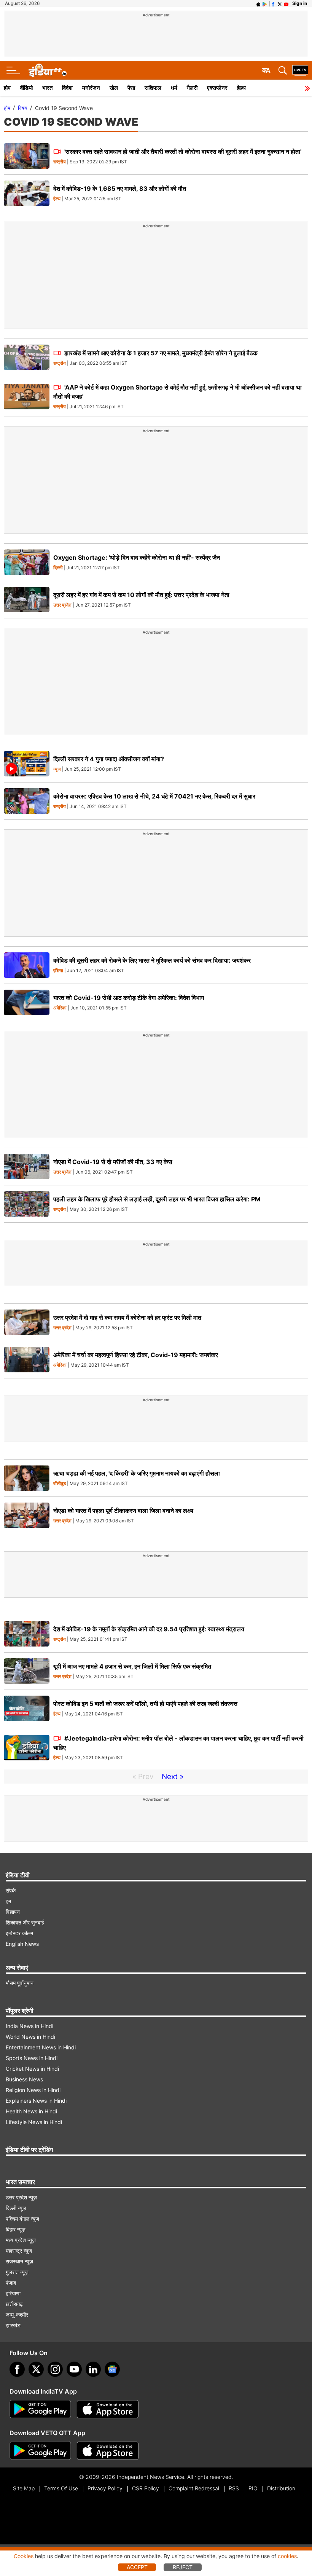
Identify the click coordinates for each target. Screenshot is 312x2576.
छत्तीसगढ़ (14, 2304)
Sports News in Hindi (32, 2058)
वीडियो (26, 88)
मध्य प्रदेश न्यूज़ (21, 2240)
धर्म (174, 88)
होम (7, 88)
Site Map (24, 2488)
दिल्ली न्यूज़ (16, 2208)
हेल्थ (241, 88)
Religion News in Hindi (33, 2090)
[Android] (265, 3)
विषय (23, 108)
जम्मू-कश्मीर (17, 2315)
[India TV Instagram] (55, 2369)
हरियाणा (13, 2293)
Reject (183, 2567)
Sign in (300, 3)
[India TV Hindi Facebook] (273, 3)
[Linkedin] (93, 2369)
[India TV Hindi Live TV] (300, 70)
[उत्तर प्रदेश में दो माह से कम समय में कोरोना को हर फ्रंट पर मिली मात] (27, 1322)
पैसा (131, 88)
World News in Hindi (30, 2037)
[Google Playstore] (40, 2409)
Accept (137, 2567)
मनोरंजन (91, 88)
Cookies (24, 2556)
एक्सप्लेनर (217, 88)
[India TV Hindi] (48, 70)
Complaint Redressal (194, 2488)
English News (22, 1944)
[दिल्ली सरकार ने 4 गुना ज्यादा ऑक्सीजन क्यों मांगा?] (27, 764)
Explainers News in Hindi (36, 2101)
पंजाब (11, 2283)
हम (8, 1901)
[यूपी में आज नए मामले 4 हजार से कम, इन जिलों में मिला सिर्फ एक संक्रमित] (27, 1671)
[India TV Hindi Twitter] (280, 3)
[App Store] (108, 2409)
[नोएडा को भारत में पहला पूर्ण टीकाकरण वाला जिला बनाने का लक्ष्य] (27, 1515)
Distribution (281, 2488)
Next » (173, 1777)
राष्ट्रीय (60, 162)
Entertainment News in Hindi (41, 2047)
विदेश (67, 88)
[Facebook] (17, 2369)
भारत (47, 88)
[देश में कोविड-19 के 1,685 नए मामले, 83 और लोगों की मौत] (27, 193)
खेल (114, 88)
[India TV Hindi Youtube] (286, 3)
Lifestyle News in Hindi (34, 2122)
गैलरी (192, 88)
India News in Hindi (29, 2026)
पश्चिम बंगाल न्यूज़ (22, 2219)
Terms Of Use (61, 2488)
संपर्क (11, 1890)
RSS (234, 2488)
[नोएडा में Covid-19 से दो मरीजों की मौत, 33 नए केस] (27, 1167)
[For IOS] (108, 2451)
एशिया (58, 971)
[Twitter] (36, 2369)
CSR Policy (146, 2488)
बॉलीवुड (60, 1484)
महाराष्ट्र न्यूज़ (19, 2251)
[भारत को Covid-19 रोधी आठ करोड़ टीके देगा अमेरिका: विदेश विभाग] (27, 1002)
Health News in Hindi (31, 2111)
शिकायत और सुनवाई (25, 1922)
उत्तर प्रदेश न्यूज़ (21, 2197)
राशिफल (153, 88)
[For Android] (40, 2451)
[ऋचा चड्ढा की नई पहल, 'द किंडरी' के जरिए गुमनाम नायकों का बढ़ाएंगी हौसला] (27, 1478)
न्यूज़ (57, 769)
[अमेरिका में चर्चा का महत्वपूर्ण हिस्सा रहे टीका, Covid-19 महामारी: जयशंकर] (27, 1360)
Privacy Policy (105, 2488)
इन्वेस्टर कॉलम (19, 1933)
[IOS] (258, 3)
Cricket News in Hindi (32, 2069)
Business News (24, 2079)
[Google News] (112, 2369)
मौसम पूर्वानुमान (20, 1983)
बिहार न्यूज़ (16, 2229)
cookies (287, 2556)
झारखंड (13, 2325)
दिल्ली (58, 568)
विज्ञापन (13, 1912)
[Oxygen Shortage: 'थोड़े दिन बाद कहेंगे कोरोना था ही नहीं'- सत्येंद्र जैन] (27, 562)
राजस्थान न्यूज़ (19, 2261)
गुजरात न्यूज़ (17, 2272)
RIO (253, 2488)
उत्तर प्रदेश (62, 605)
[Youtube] (74, 2369)
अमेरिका (60, 1008)
